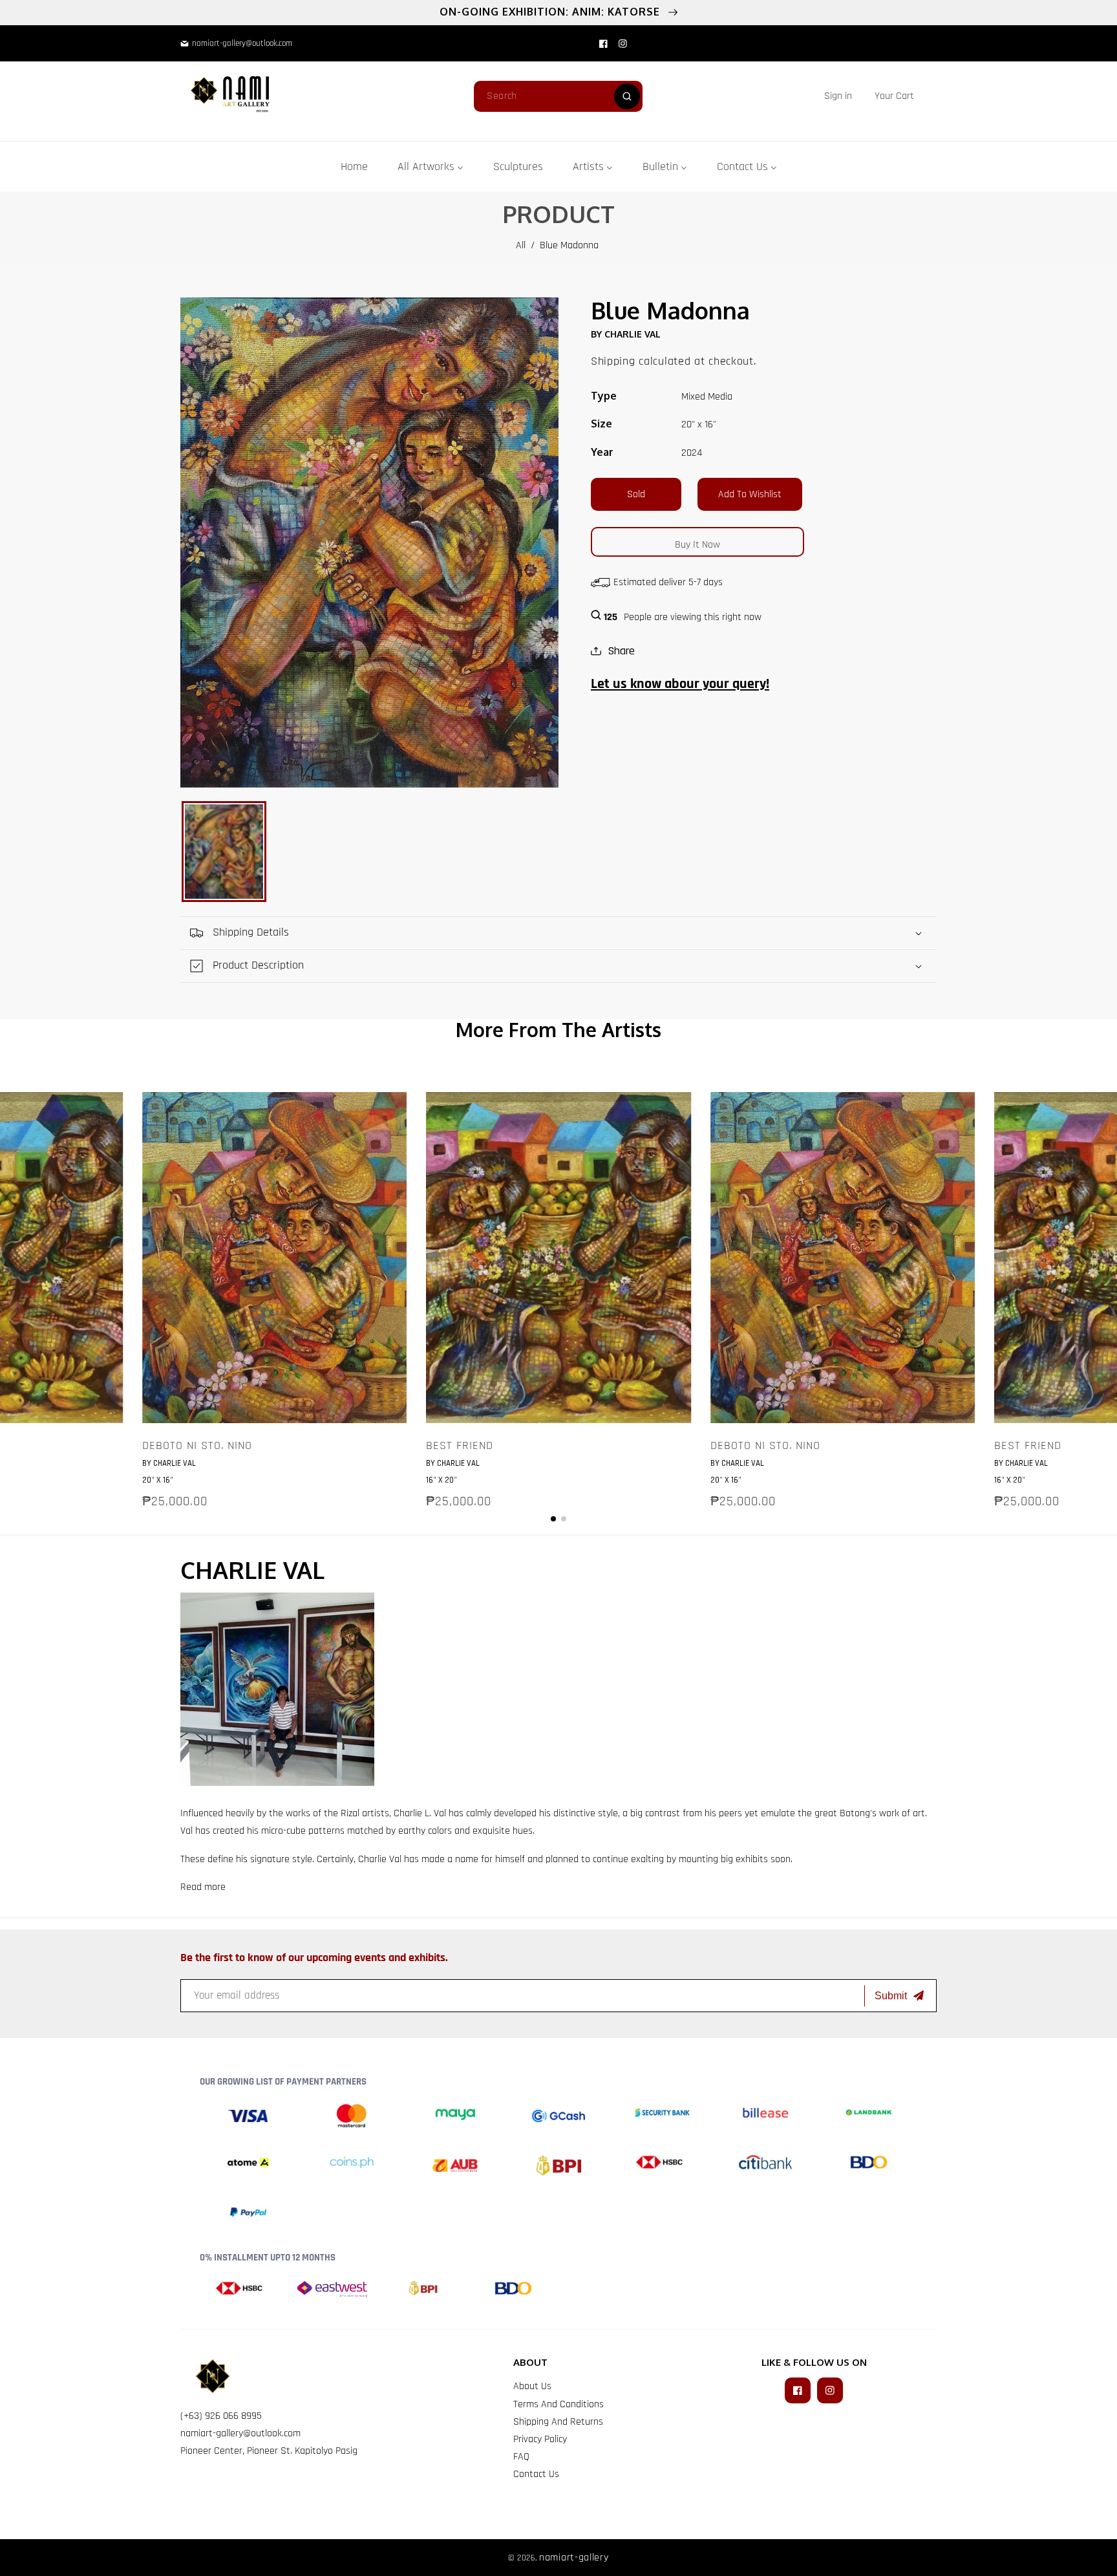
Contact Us (536, 2474)
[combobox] (558, 96)
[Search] (627, 96)
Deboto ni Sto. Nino (197, 1446)
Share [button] (621, 651)
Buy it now (697, 545)
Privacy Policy (540, 2439)
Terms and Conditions (558, 2404)
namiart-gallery (574, 2558)
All (521, 245)
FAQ (521, 2457)
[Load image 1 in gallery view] (224, 852)
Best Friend (460, 1446)
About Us (532, 2386)
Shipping (613, 361)
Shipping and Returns (558, 2422)
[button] (894, 96)
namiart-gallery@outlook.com (240, 2433)
